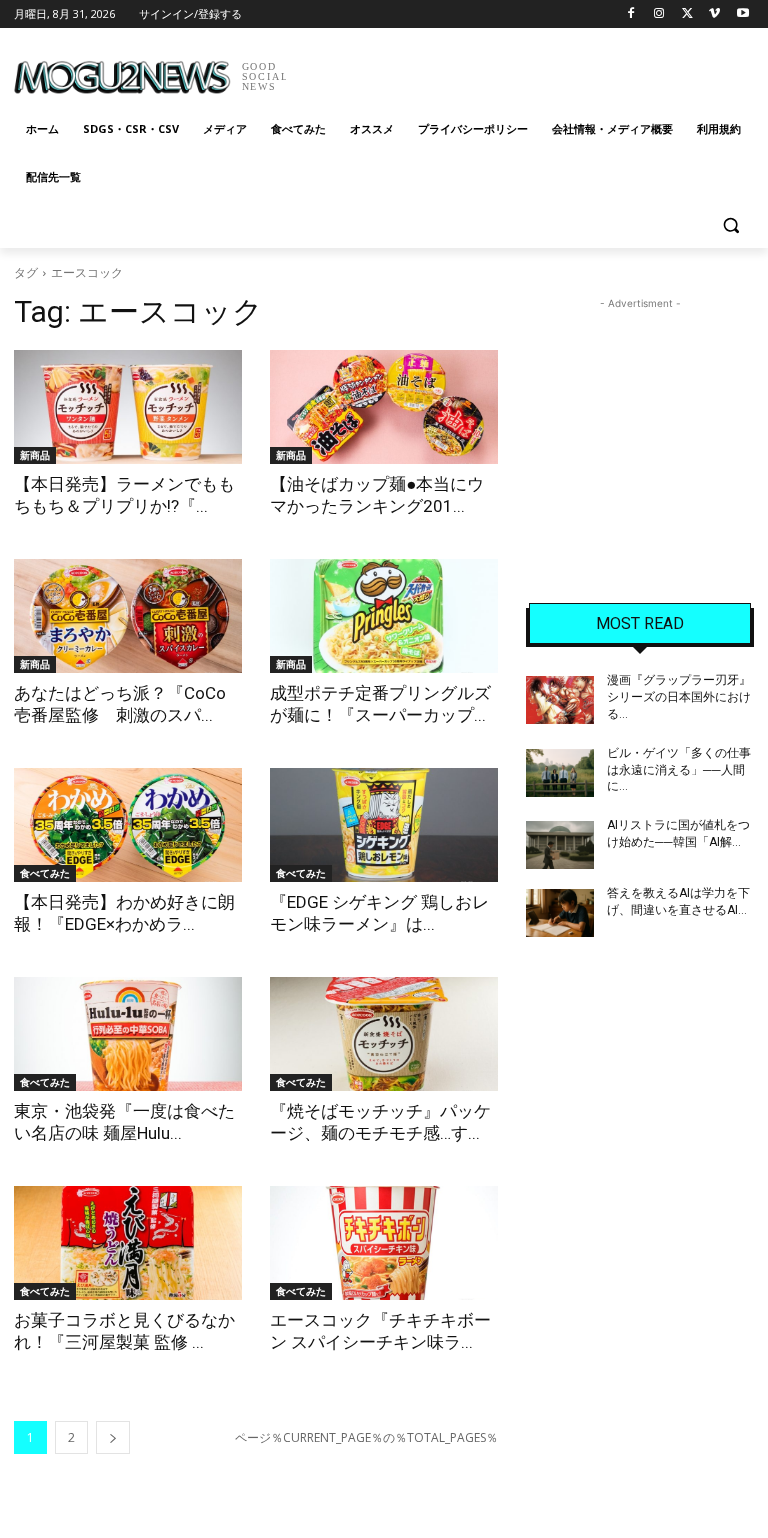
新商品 (35, 455)
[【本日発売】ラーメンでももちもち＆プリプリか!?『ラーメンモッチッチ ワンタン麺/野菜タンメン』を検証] (128, 407)
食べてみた (45, 873)
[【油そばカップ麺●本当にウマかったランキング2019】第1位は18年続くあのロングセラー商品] (384, 407)
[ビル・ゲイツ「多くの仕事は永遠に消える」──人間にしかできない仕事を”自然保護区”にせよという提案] (560, 773)
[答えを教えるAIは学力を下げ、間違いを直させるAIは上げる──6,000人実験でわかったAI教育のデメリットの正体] (560, 913)
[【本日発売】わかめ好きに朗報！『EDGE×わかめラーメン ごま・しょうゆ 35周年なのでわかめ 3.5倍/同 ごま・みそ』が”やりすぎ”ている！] (128, 825)
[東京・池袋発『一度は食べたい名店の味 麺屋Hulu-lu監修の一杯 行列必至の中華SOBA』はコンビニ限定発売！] (128, 1034)
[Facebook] (631, 14)
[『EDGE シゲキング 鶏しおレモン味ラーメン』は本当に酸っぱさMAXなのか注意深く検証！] (384, 825)
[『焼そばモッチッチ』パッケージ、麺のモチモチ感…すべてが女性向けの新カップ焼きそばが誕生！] (384, 1034)
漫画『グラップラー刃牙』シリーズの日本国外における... (679, 697)
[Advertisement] (520, 70)
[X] (687, 14)
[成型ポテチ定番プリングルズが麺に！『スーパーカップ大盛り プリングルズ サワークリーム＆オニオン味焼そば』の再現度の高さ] (384, 616)
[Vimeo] (714, 14)
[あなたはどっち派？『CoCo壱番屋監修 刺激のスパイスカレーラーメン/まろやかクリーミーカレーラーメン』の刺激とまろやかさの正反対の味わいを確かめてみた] (128, 616)
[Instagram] (659, 14)
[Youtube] (742, 14)
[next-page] (113, 1437)
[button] (730, 225)
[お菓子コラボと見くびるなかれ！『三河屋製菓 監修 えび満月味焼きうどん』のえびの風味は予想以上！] (128, 1243)
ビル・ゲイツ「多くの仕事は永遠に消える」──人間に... (679, 770)
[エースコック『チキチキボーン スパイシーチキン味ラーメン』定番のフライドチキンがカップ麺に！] (384, 1243)
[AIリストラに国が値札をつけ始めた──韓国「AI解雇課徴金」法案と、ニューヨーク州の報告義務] (560, 845)
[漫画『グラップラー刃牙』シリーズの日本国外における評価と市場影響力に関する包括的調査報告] (560, 700)
